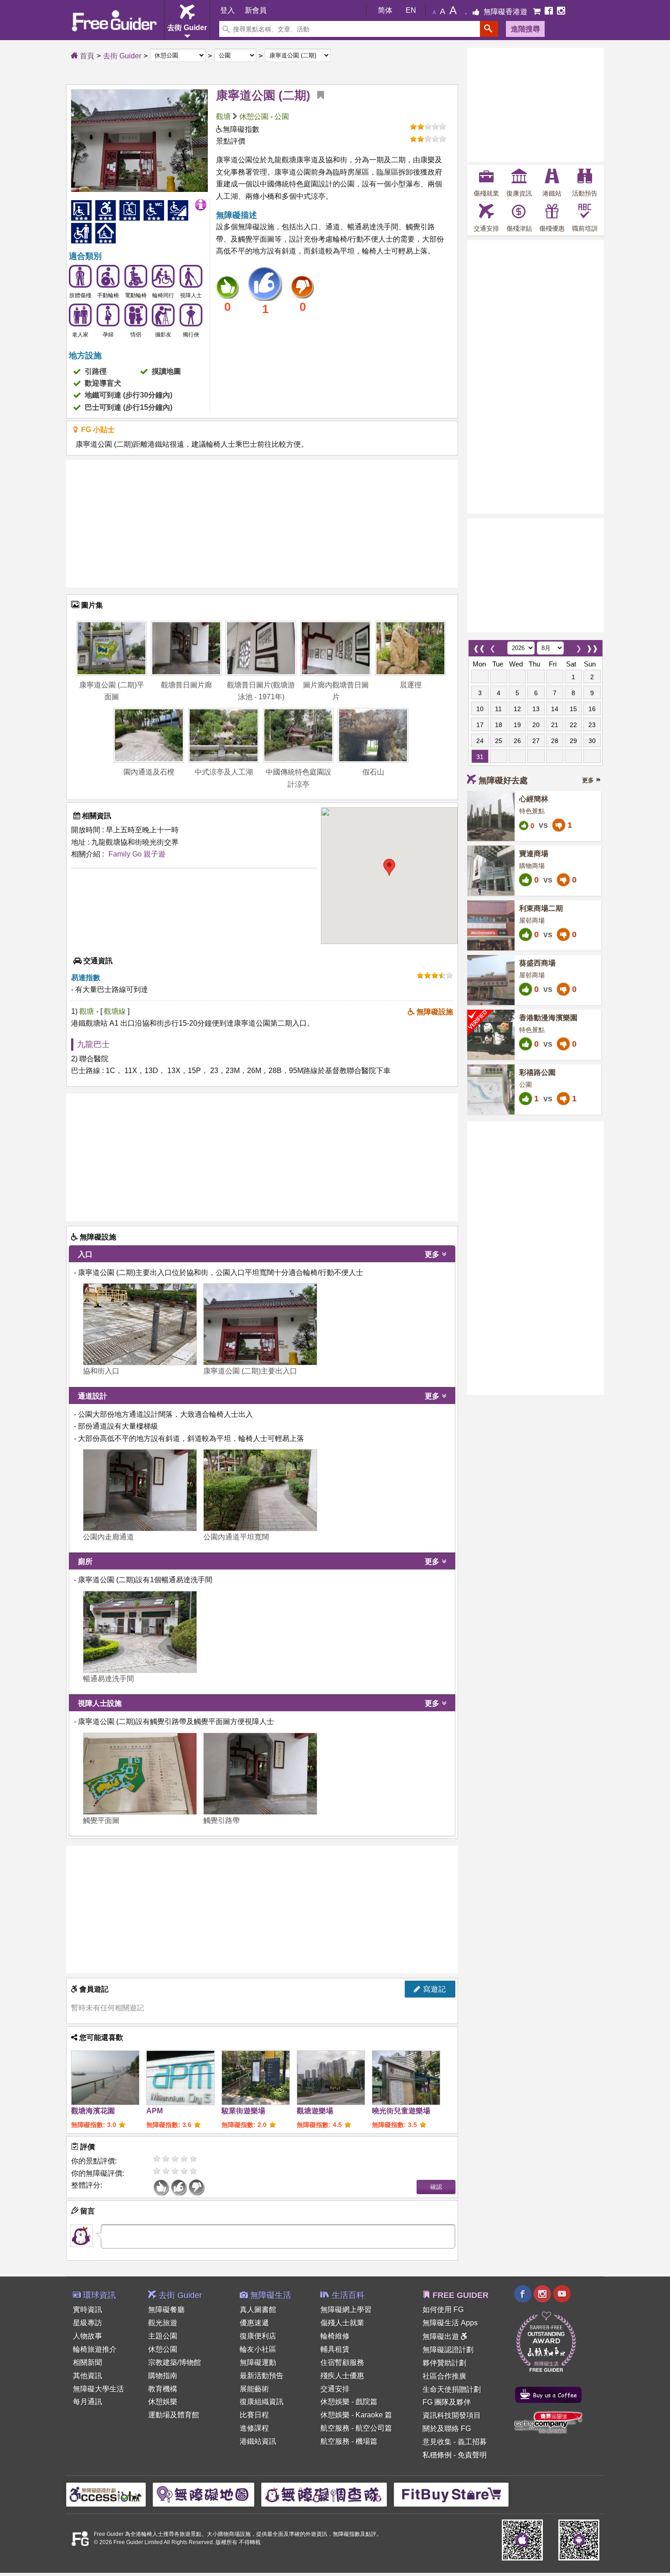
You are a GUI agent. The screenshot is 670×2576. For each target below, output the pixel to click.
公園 (282, 116)
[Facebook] (550, 12)
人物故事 (88, 2336)
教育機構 (163, 2389)
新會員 (256, 10)
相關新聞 (88, 2362)
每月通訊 (88, 2402)
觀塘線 (116, 1011)
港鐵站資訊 (258, 2441)
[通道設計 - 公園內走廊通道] (140, 1490)
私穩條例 (437, 2455)
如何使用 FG (443, 2310)
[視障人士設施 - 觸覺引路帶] (260, 1774)
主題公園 (163, 2336)
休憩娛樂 (163, 2402)
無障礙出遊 (442, 2336)
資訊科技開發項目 (452, 2415)
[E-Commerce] (538, 12)
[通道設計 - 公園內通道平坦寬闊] (260, 1490)
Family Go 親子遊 (137, 854)
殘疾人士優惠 (342, 2376)
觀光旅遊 (163, 2323)
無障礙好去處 (503, 780)
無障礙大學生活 (98, 2389)
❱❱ (592, 646)
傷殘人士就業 (342, 2323)
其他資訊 (88, 2376)
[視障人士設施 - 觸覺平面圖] (140, 1774)
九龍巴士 (93, 1044)
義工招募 (472, 2442)
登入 (227, 10)
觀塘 (223, 116)
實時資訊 (88, 2310)
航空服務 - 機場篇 (349, 2441)
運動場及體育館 (174, 2415)
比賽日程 (254, 2415)
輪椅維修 (335, 2336)
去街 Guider (122, 56)
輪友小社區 (258, 2349)
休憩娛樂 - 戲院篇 (349, 2402)
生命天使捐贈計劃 (452, 2389)
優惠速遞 (254, 2323)
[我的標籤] (317, 95)
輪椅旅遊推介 (95, 2349)
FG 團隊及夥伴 (447, 2402)
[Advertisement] (262, 524)
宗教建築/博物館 (175, 2362)
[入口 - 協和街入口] (140, 1324)
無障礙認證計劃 (448, 2350)
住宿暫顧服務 (342, 2362)
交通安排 (335, 2389)
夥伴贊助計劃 (444, 2363)
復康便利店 (258, 2336)
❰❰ (479, 646)
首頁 (86, 56)
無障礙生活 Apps (450, 2323)
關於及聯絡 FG (447, 2429)
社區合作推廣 (444, 2376)
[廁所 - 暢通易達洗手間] (140, 1632)
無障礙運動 (258, 2362)
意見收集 (437, 2442)
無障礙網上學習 (346, 2310)
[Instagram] (561, 12)
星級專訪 (88, 2323)
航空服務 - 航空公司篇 (356, 2428)
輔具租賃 (335, 2349)
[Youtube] (562, 2295)
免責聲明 (472, 2455)
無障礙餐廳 (166, 2310)
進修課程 (254, 2428)
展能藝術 (254, 2389)
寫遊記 (433, 1989)
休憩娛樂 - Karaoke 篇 (356, 2415)
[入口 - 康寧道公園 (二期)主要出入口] (260, 1324)
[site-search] (489, 29)
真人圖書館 (258, 2310)
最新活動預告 (262, 2376)
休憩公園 (254, 116)
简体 (385, 10)
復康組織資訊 (262, 2402)
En (411, 10)
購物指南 (163, 2376)
